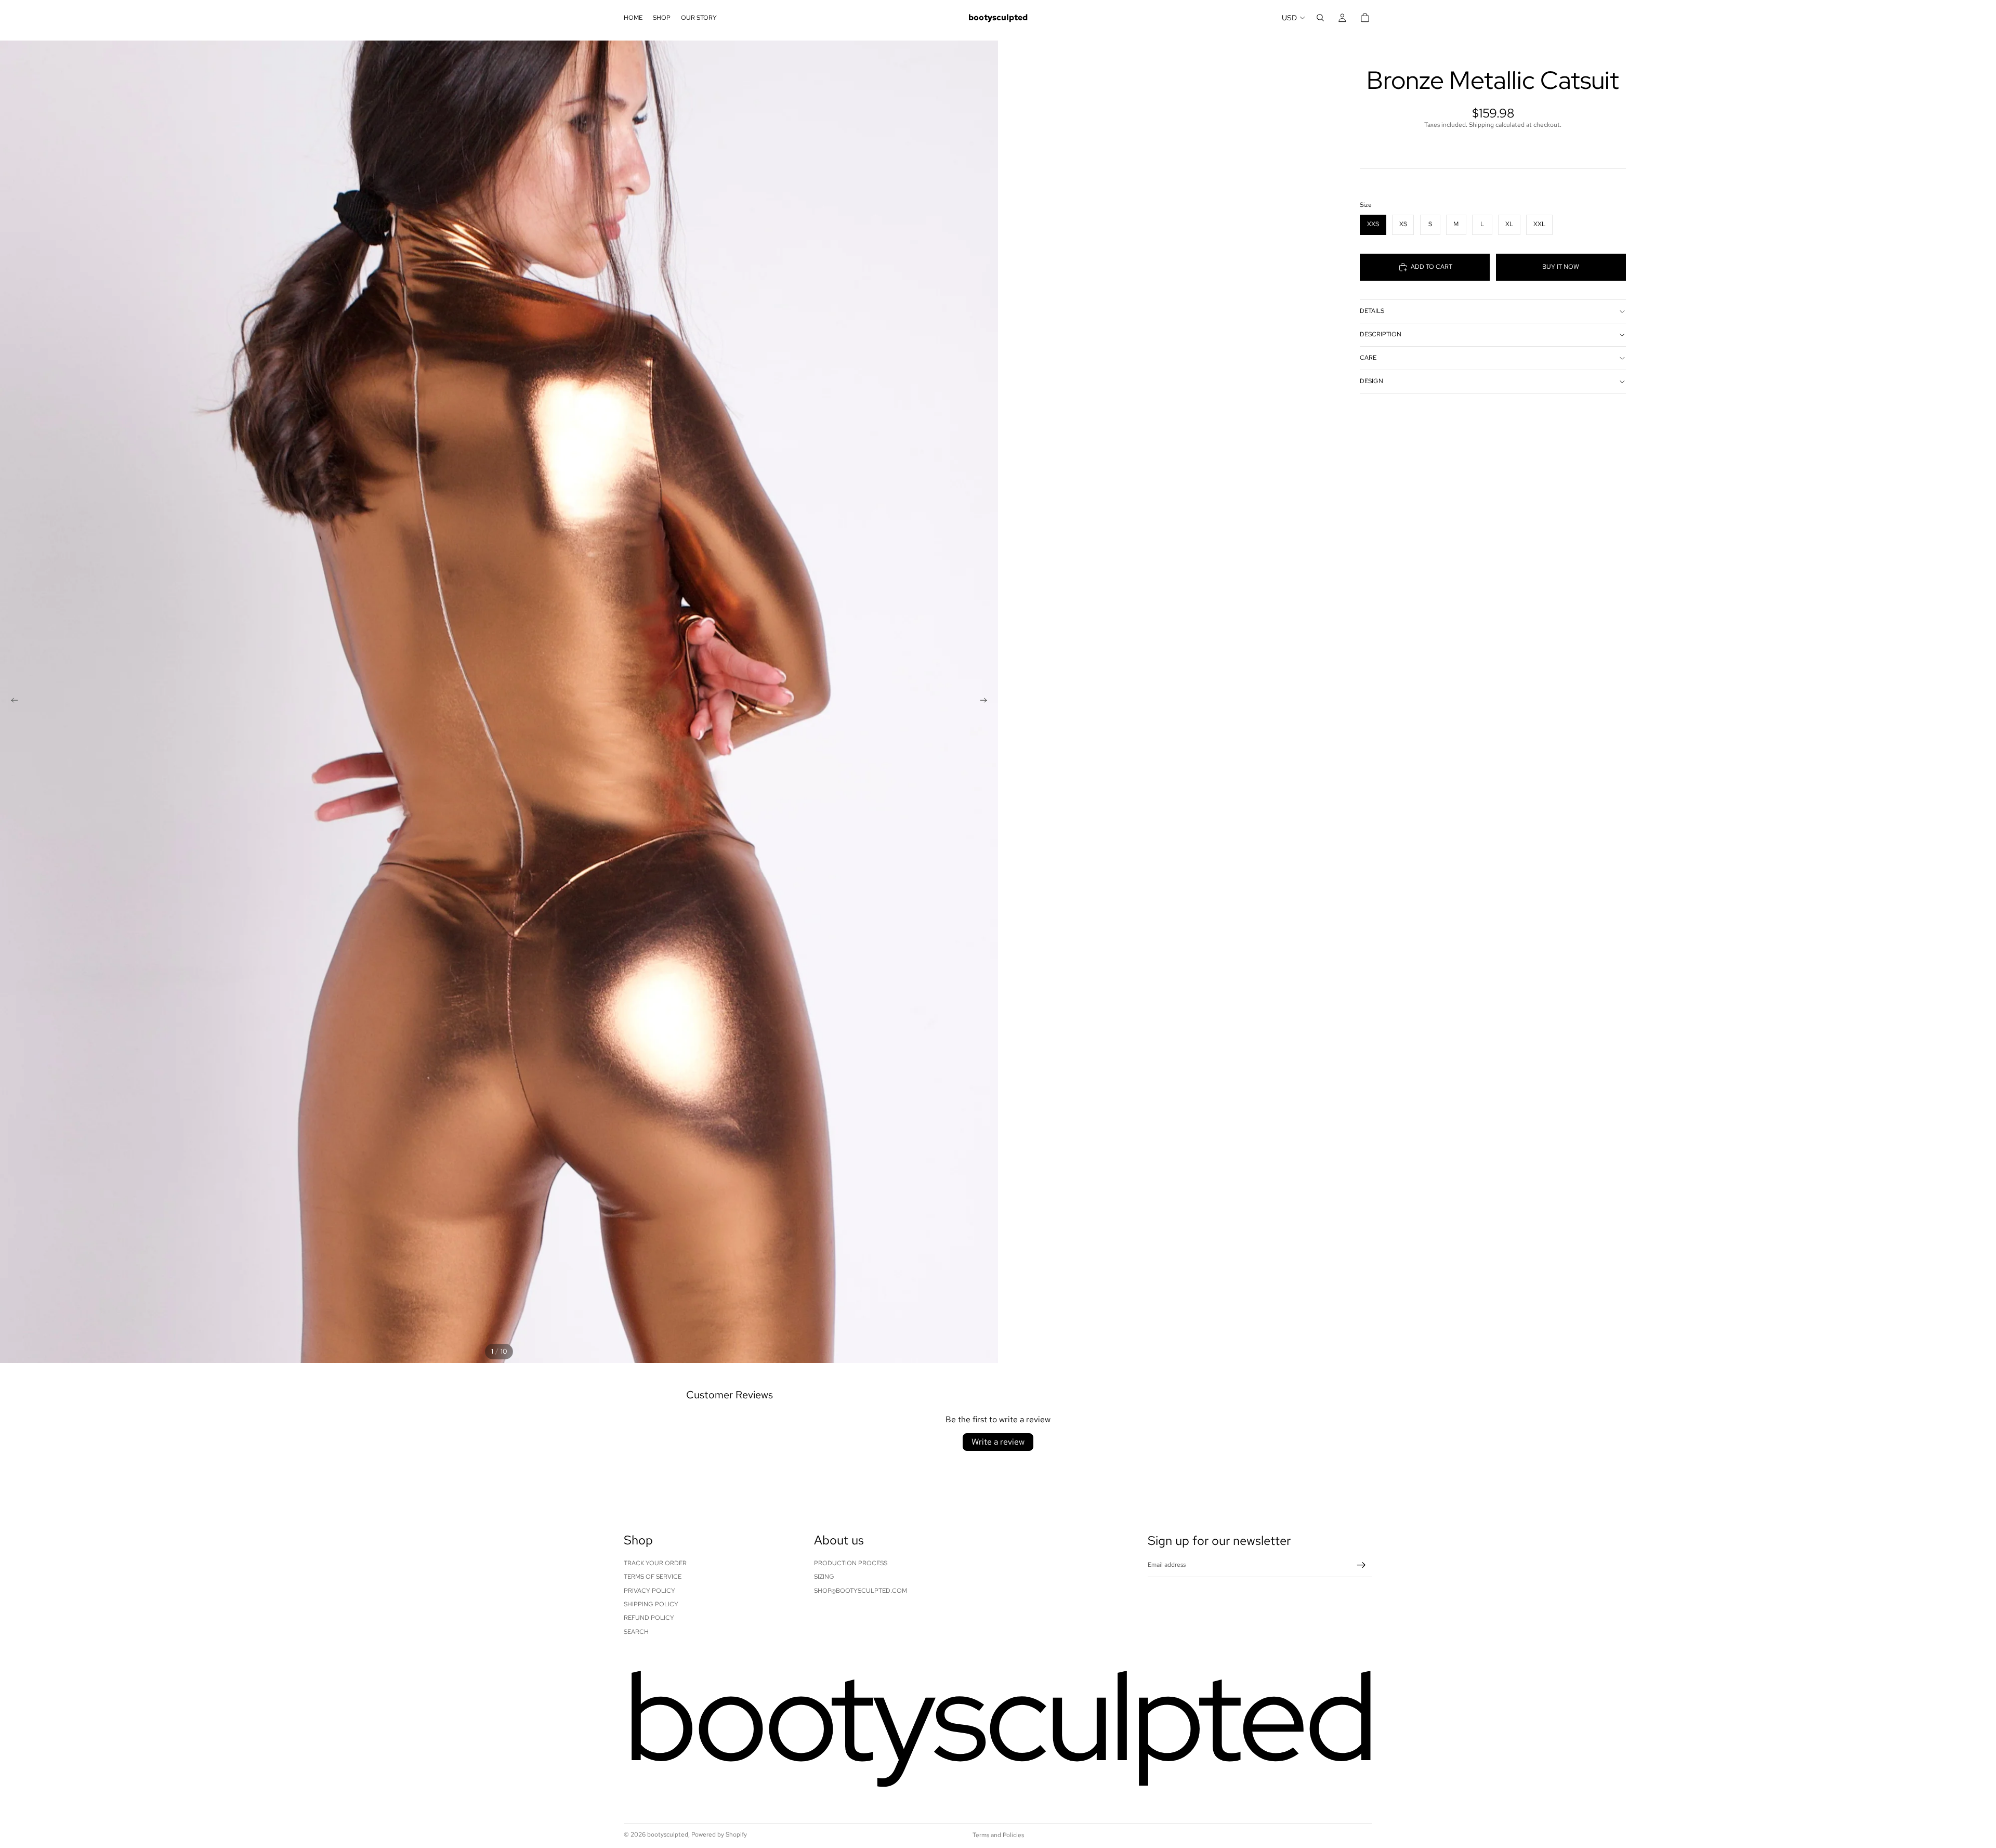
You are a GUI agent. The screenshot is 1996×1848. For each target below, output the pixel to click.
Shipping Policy (651, 1604)
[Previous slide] (11, 702)
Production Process (851, 1563)
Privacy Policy (649, 1591)
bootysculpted (668, 1834)
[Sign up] (1361, 1565)
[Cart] (1365, 18)
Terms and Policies (998, 1835)
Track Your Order (655, 1563)
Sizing (824, 1577)
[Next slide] (987, 702)
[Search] (1320, 18)
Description (1381, 334)
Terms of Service (653, 1577)
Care (1368, 358)
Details (1372, 311)
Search (636, 1632)
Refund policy (649, 1618)
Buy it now (1561, 267)
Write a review (998, 1442)
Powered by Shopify (719, 1834)
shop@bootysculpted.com (861, 1591)
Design (1371, 381)
